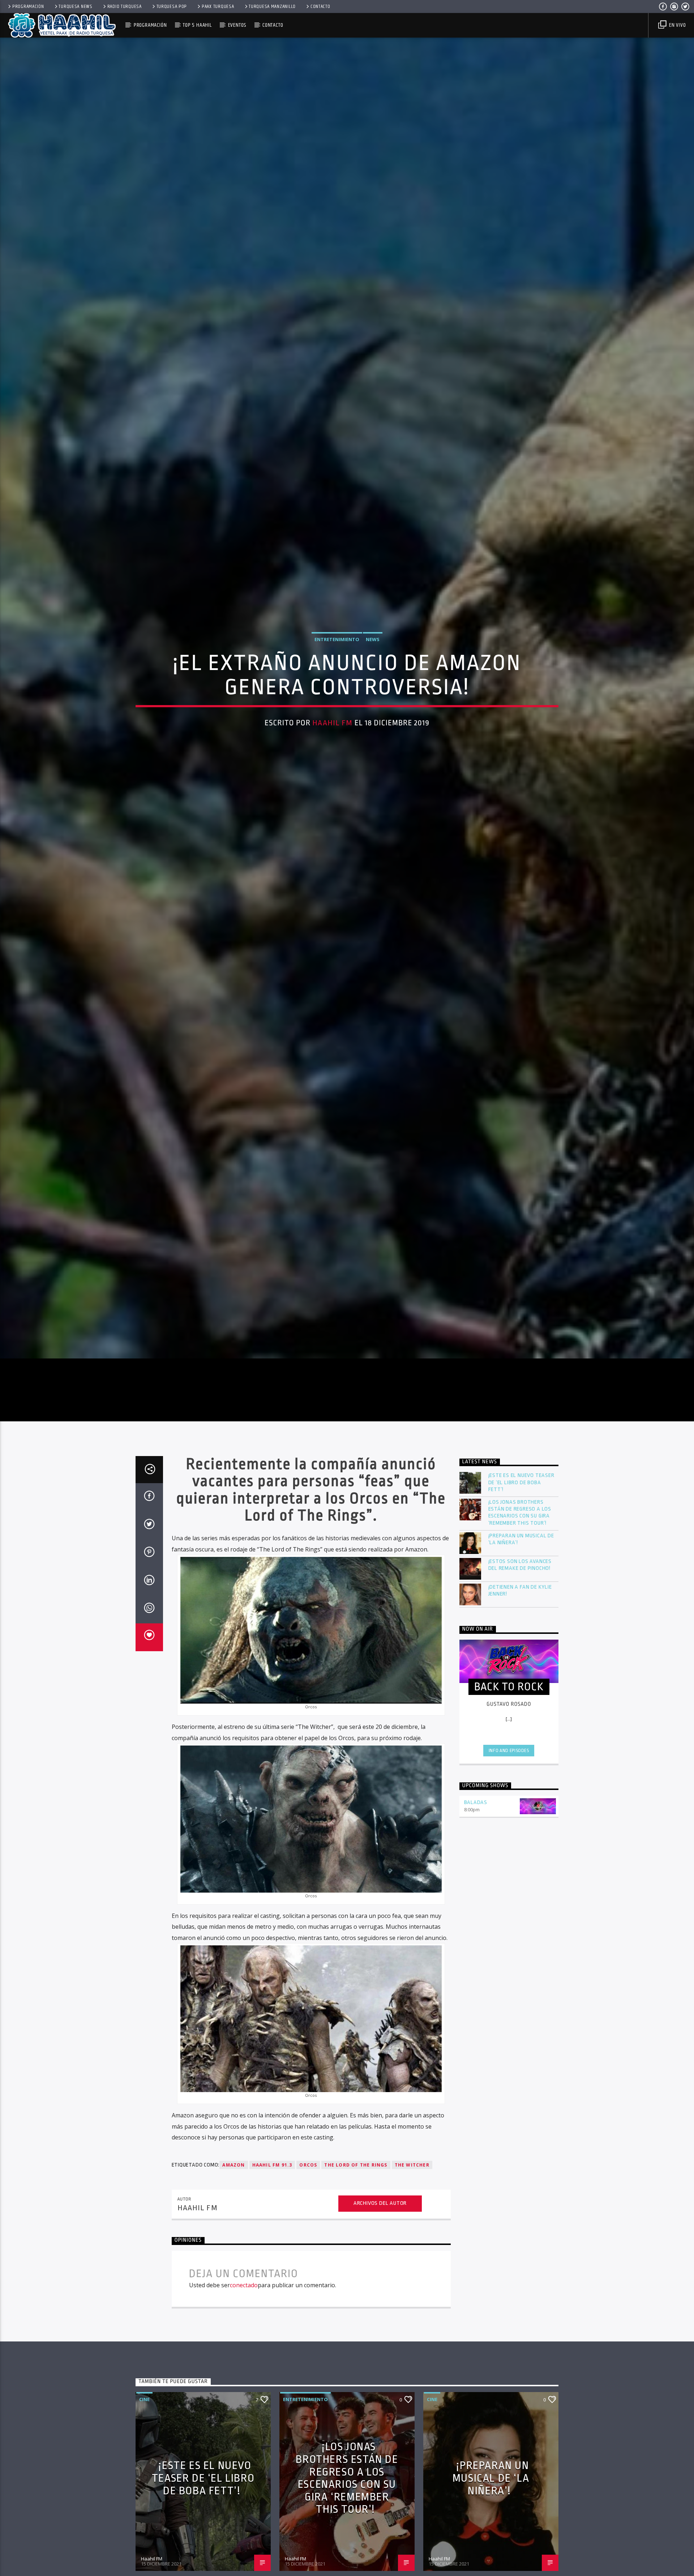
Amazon (234, 2217)
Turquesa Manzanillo (272, 7)
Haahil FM (332, 747)
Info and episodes (509, 1802)
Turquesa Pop (172, 7)
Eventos (237, 25)
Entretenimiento (337, 663)
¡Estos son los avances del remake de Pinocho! (520, 1617)
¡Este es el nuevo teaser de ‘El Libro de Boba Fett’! (521, 1534)
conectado (244, 2337)
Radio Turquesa (125, 7)
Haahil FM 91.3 (272, 2217)
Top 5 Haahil (197, 25)
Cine (144, 2451)
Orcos (308, 2217)
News (373, 663)
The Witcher (412, 2217)
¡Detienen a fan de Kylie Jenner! (520, 1642)
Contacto (320, 7)
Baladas (476, 1854)
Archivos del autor (380, 2255)
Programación (28, 7)
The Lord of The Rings (356, 2217)
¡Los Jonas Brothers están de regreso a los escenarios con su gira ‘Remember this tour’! (520, 1564)
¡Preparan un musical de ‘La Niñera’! (521, 1591)
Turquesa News (75, 7)
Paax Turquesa (218, 7)
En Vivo (677, 25)
